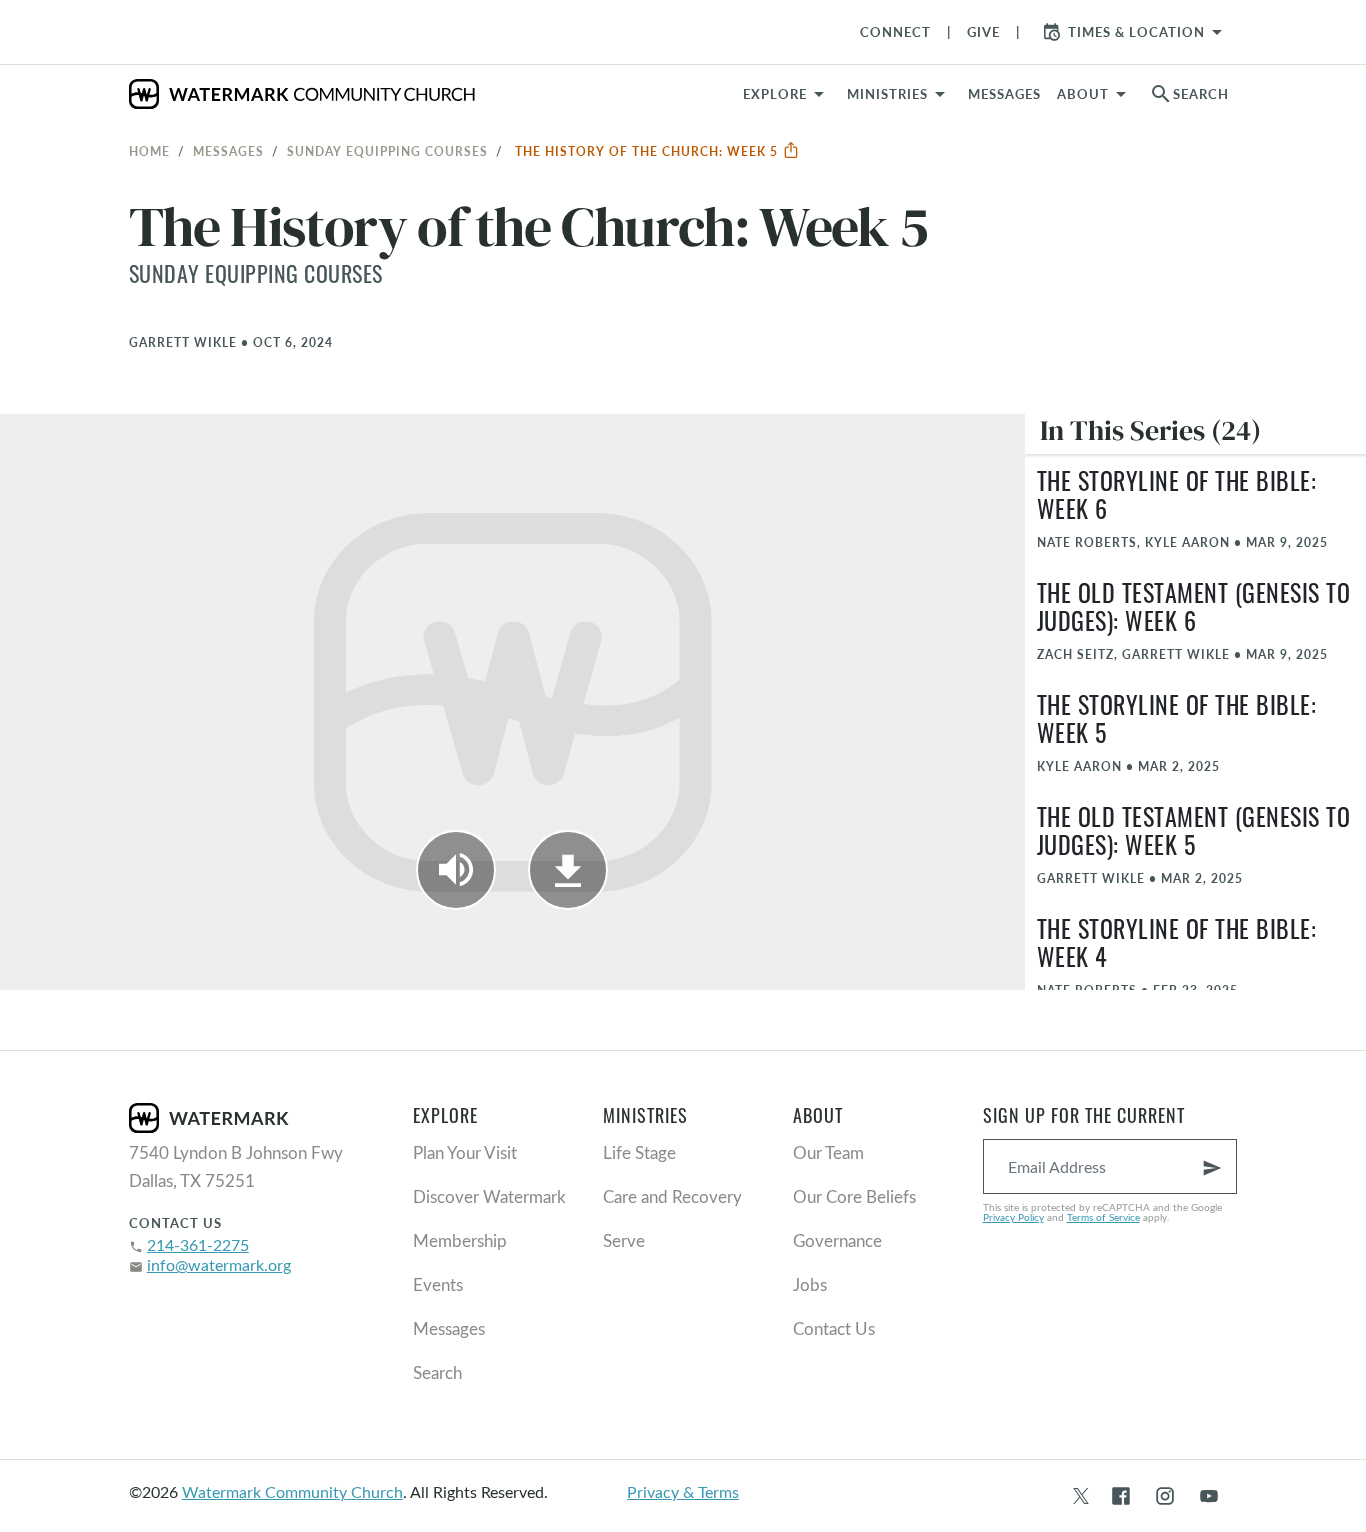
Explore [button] (775, 94)
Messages (228, 151)
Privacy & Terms (683, 1491)
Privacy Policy (1013, 1217)
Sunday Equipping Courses (387, 151)
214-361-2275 (198, 1244)
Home (149, 151)
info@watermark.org (219, 1264)
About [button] (1083, 94)
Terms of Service (1103, 1217)
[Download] (568, 870)
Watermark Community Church (292, 1491)
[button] (899, 94)
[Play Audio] (456, 870)
